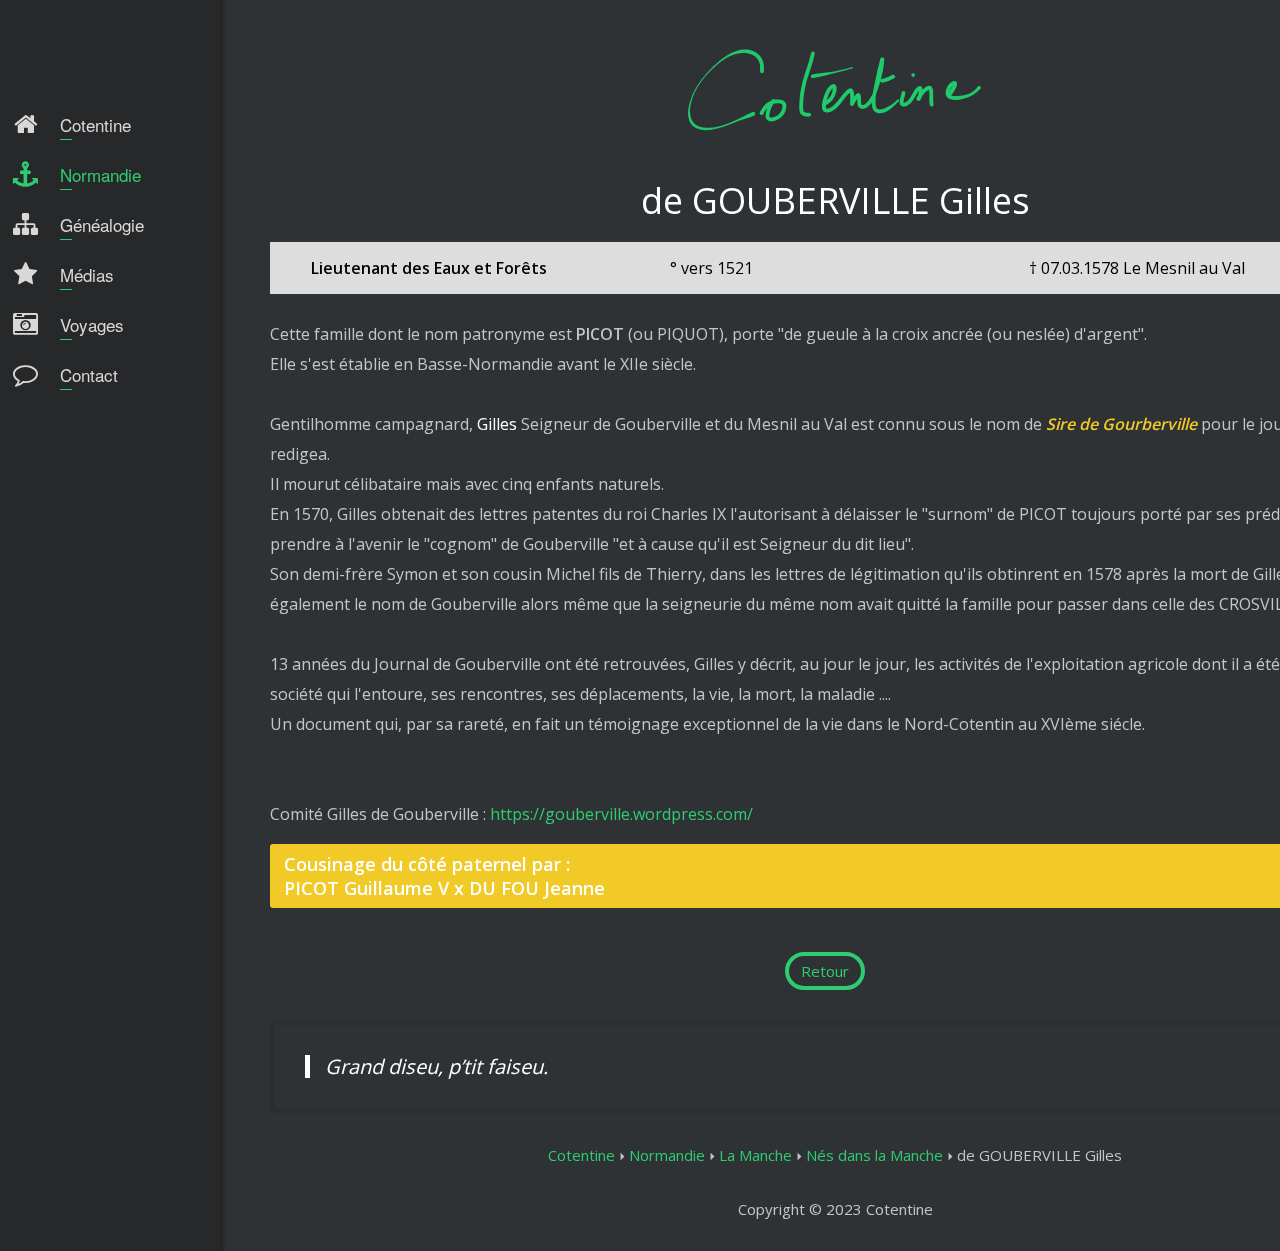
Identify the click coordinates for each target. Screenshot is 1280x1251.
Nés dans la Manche (874, 1155)
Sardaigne (64, 532)
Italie (47, 421)
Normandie (667, 1155)
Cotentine (581, 1155)
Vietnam (58, 569)
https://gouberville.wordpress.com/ (621, 814)
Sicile (46, 495)
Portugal (59, 458)
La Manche (755, 1155)
